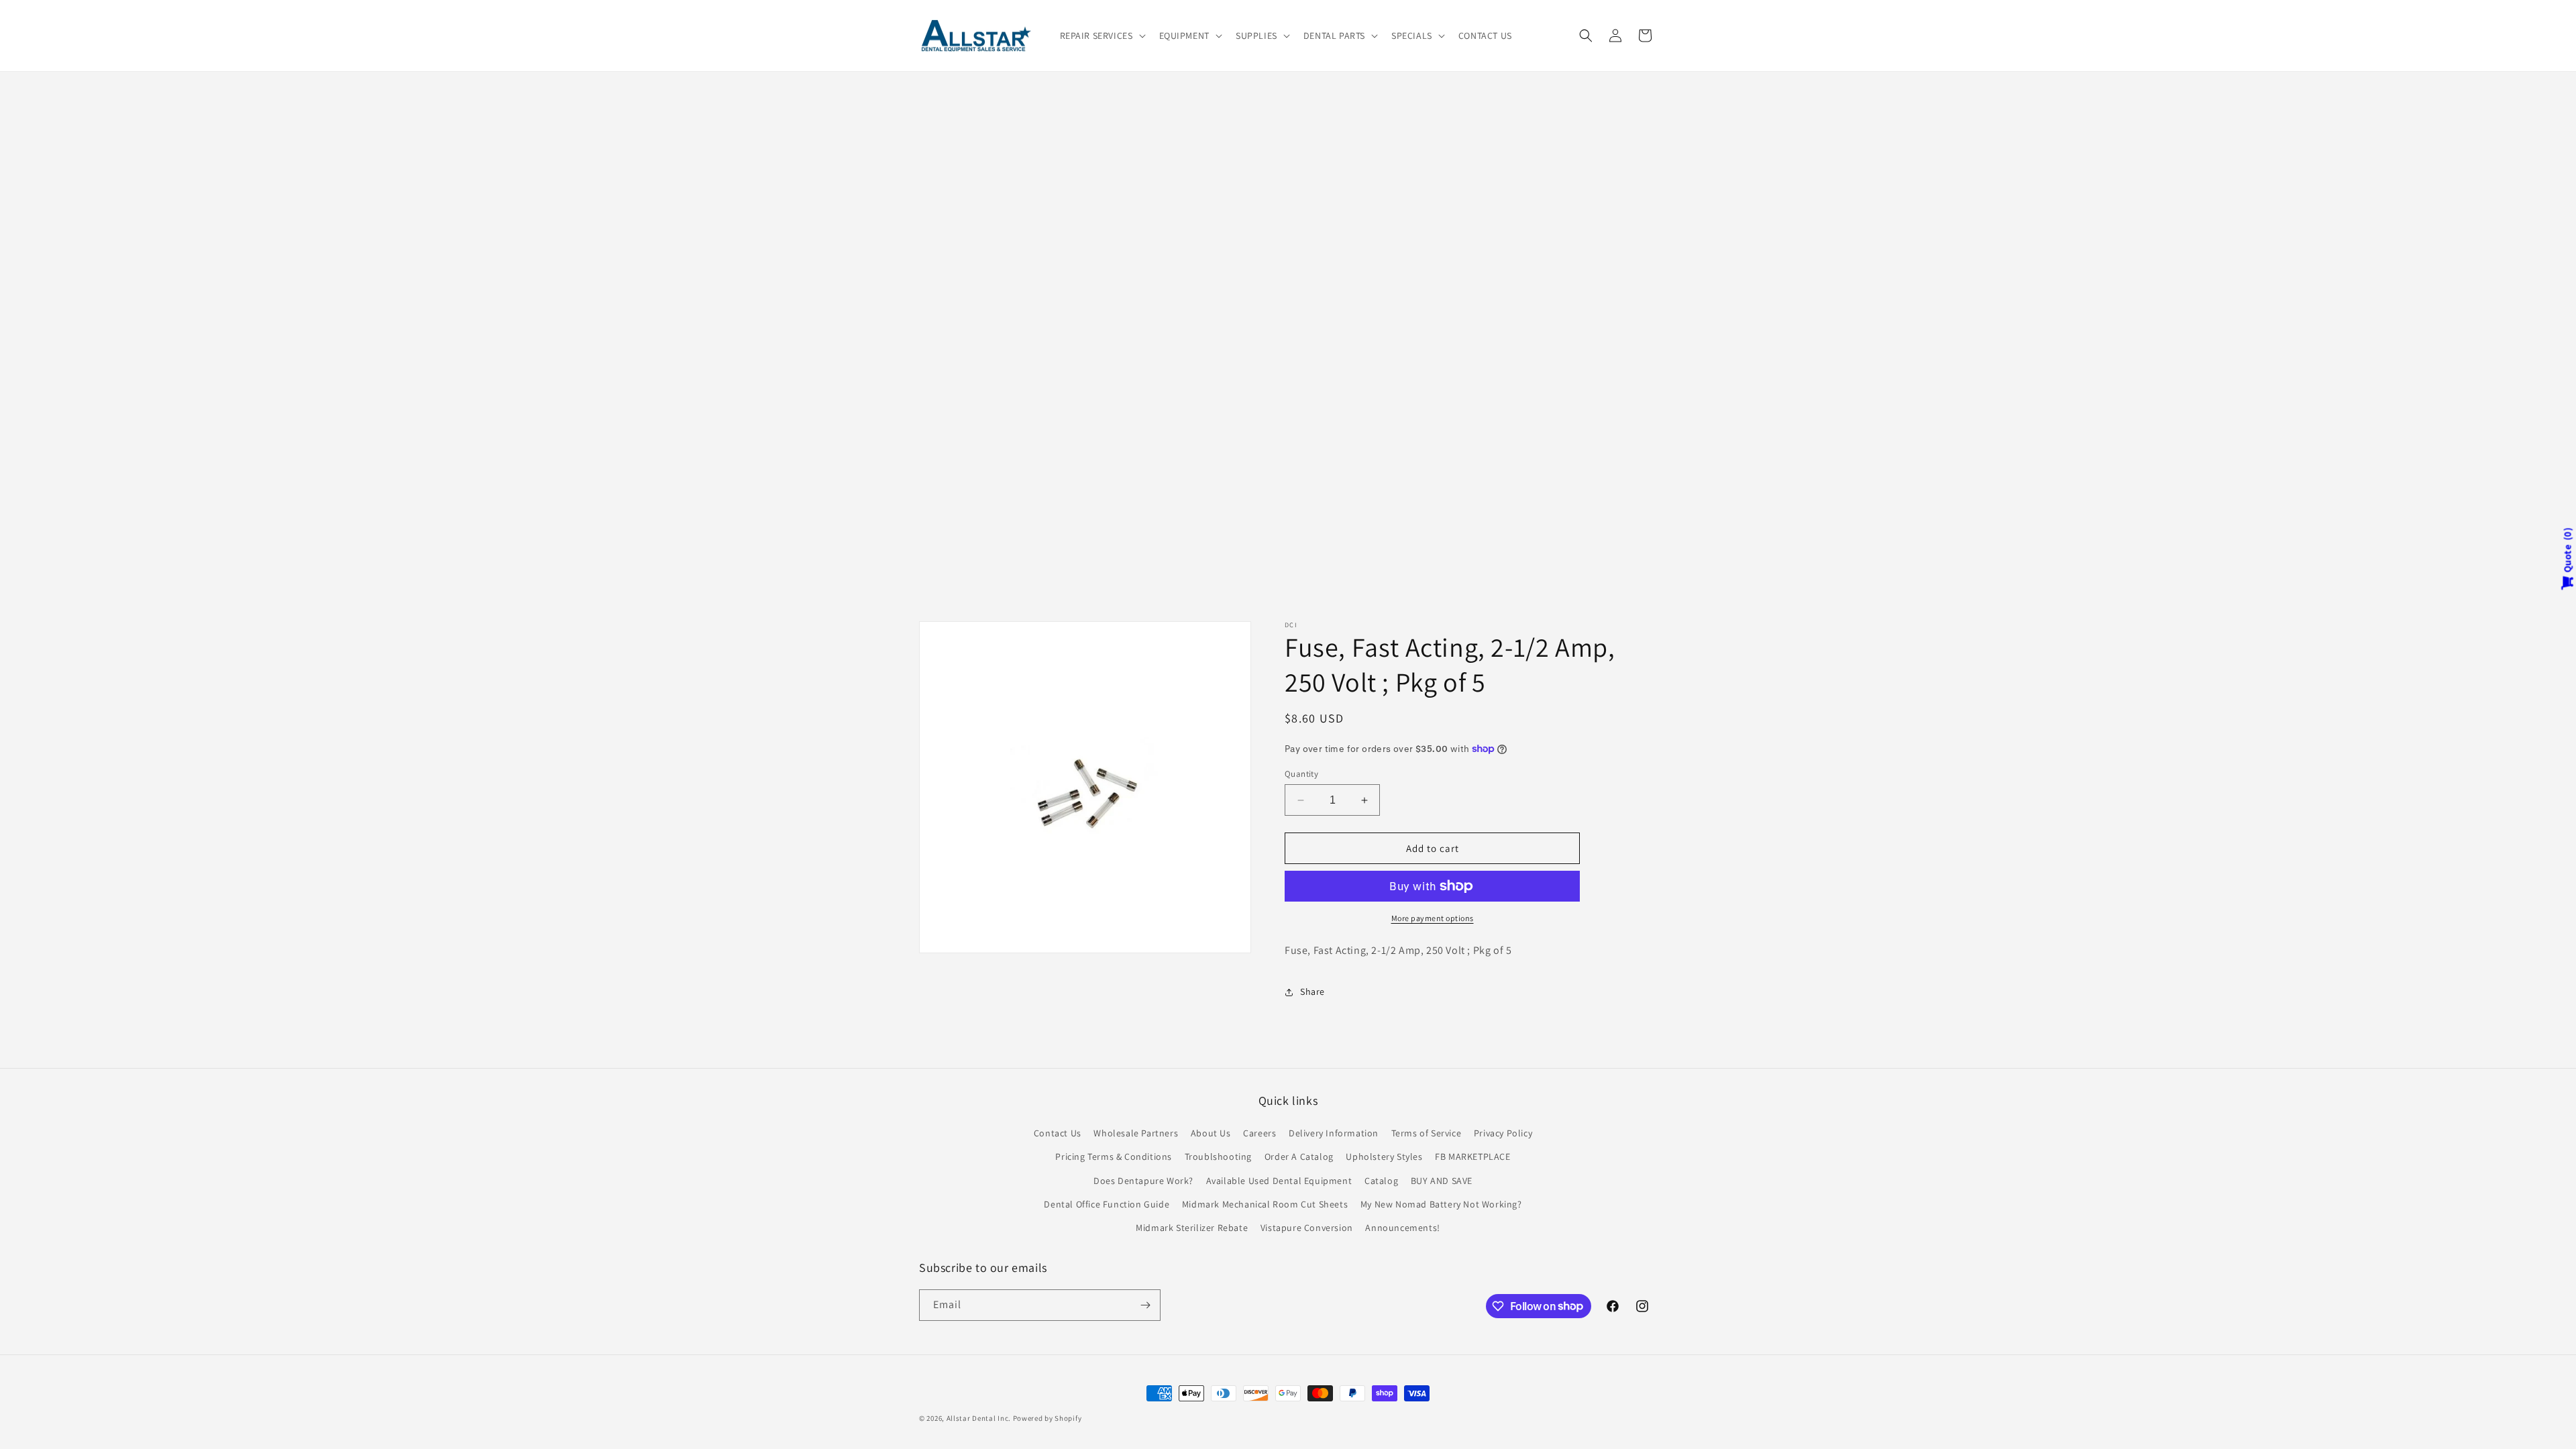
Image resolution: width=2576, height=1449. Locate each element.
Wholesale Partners (1136, 1133)
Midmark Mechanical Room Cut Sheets (1265, 1204)
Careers (1259, 1133)
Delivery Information (1334, 1133)
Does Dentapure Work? (1143, 1181)
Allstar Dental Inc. (980, 1418)
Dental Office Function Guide (1107, 1204)
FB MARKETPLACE (1472, 1157)
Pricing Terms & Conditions (1114, 1157)
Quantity (1301, 774)
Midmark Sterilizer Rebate (1192, 1228)
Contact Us (1058, 1133)
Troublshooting (1218, 1157)
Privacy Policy (1503, 1133)
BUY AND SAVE (1442, 1181)
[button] (1102, 36)
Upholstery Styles (1384, 1157)
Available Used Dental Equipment (1279, 1181)
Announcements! (1402, 1228)
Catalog (1381, 1181)
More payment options (1433, 918)
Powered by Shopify (1048, 1418)
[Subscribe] (1145, 1305)
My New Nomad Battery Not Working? (1441, 1204)
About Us (1211, 1133)
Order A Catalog (1299, 1157)
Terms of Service (1427, 1133)
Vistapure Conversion (1307, 1228)
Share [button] (1312, 991)
